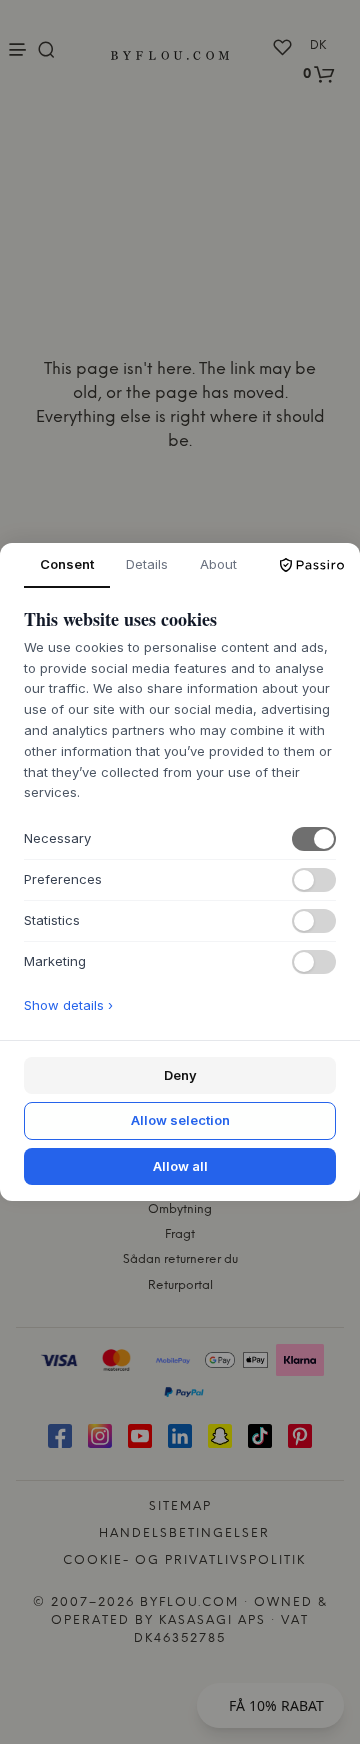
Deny (180, 1075)
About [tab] (218, 564)
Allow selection (180, 1120)
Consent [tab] (67, 564)
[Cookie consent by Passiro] (312, 565)
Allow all (180, 1166)
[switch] (314, 839)
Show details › (68, 1005)
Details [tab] (147, 564)
